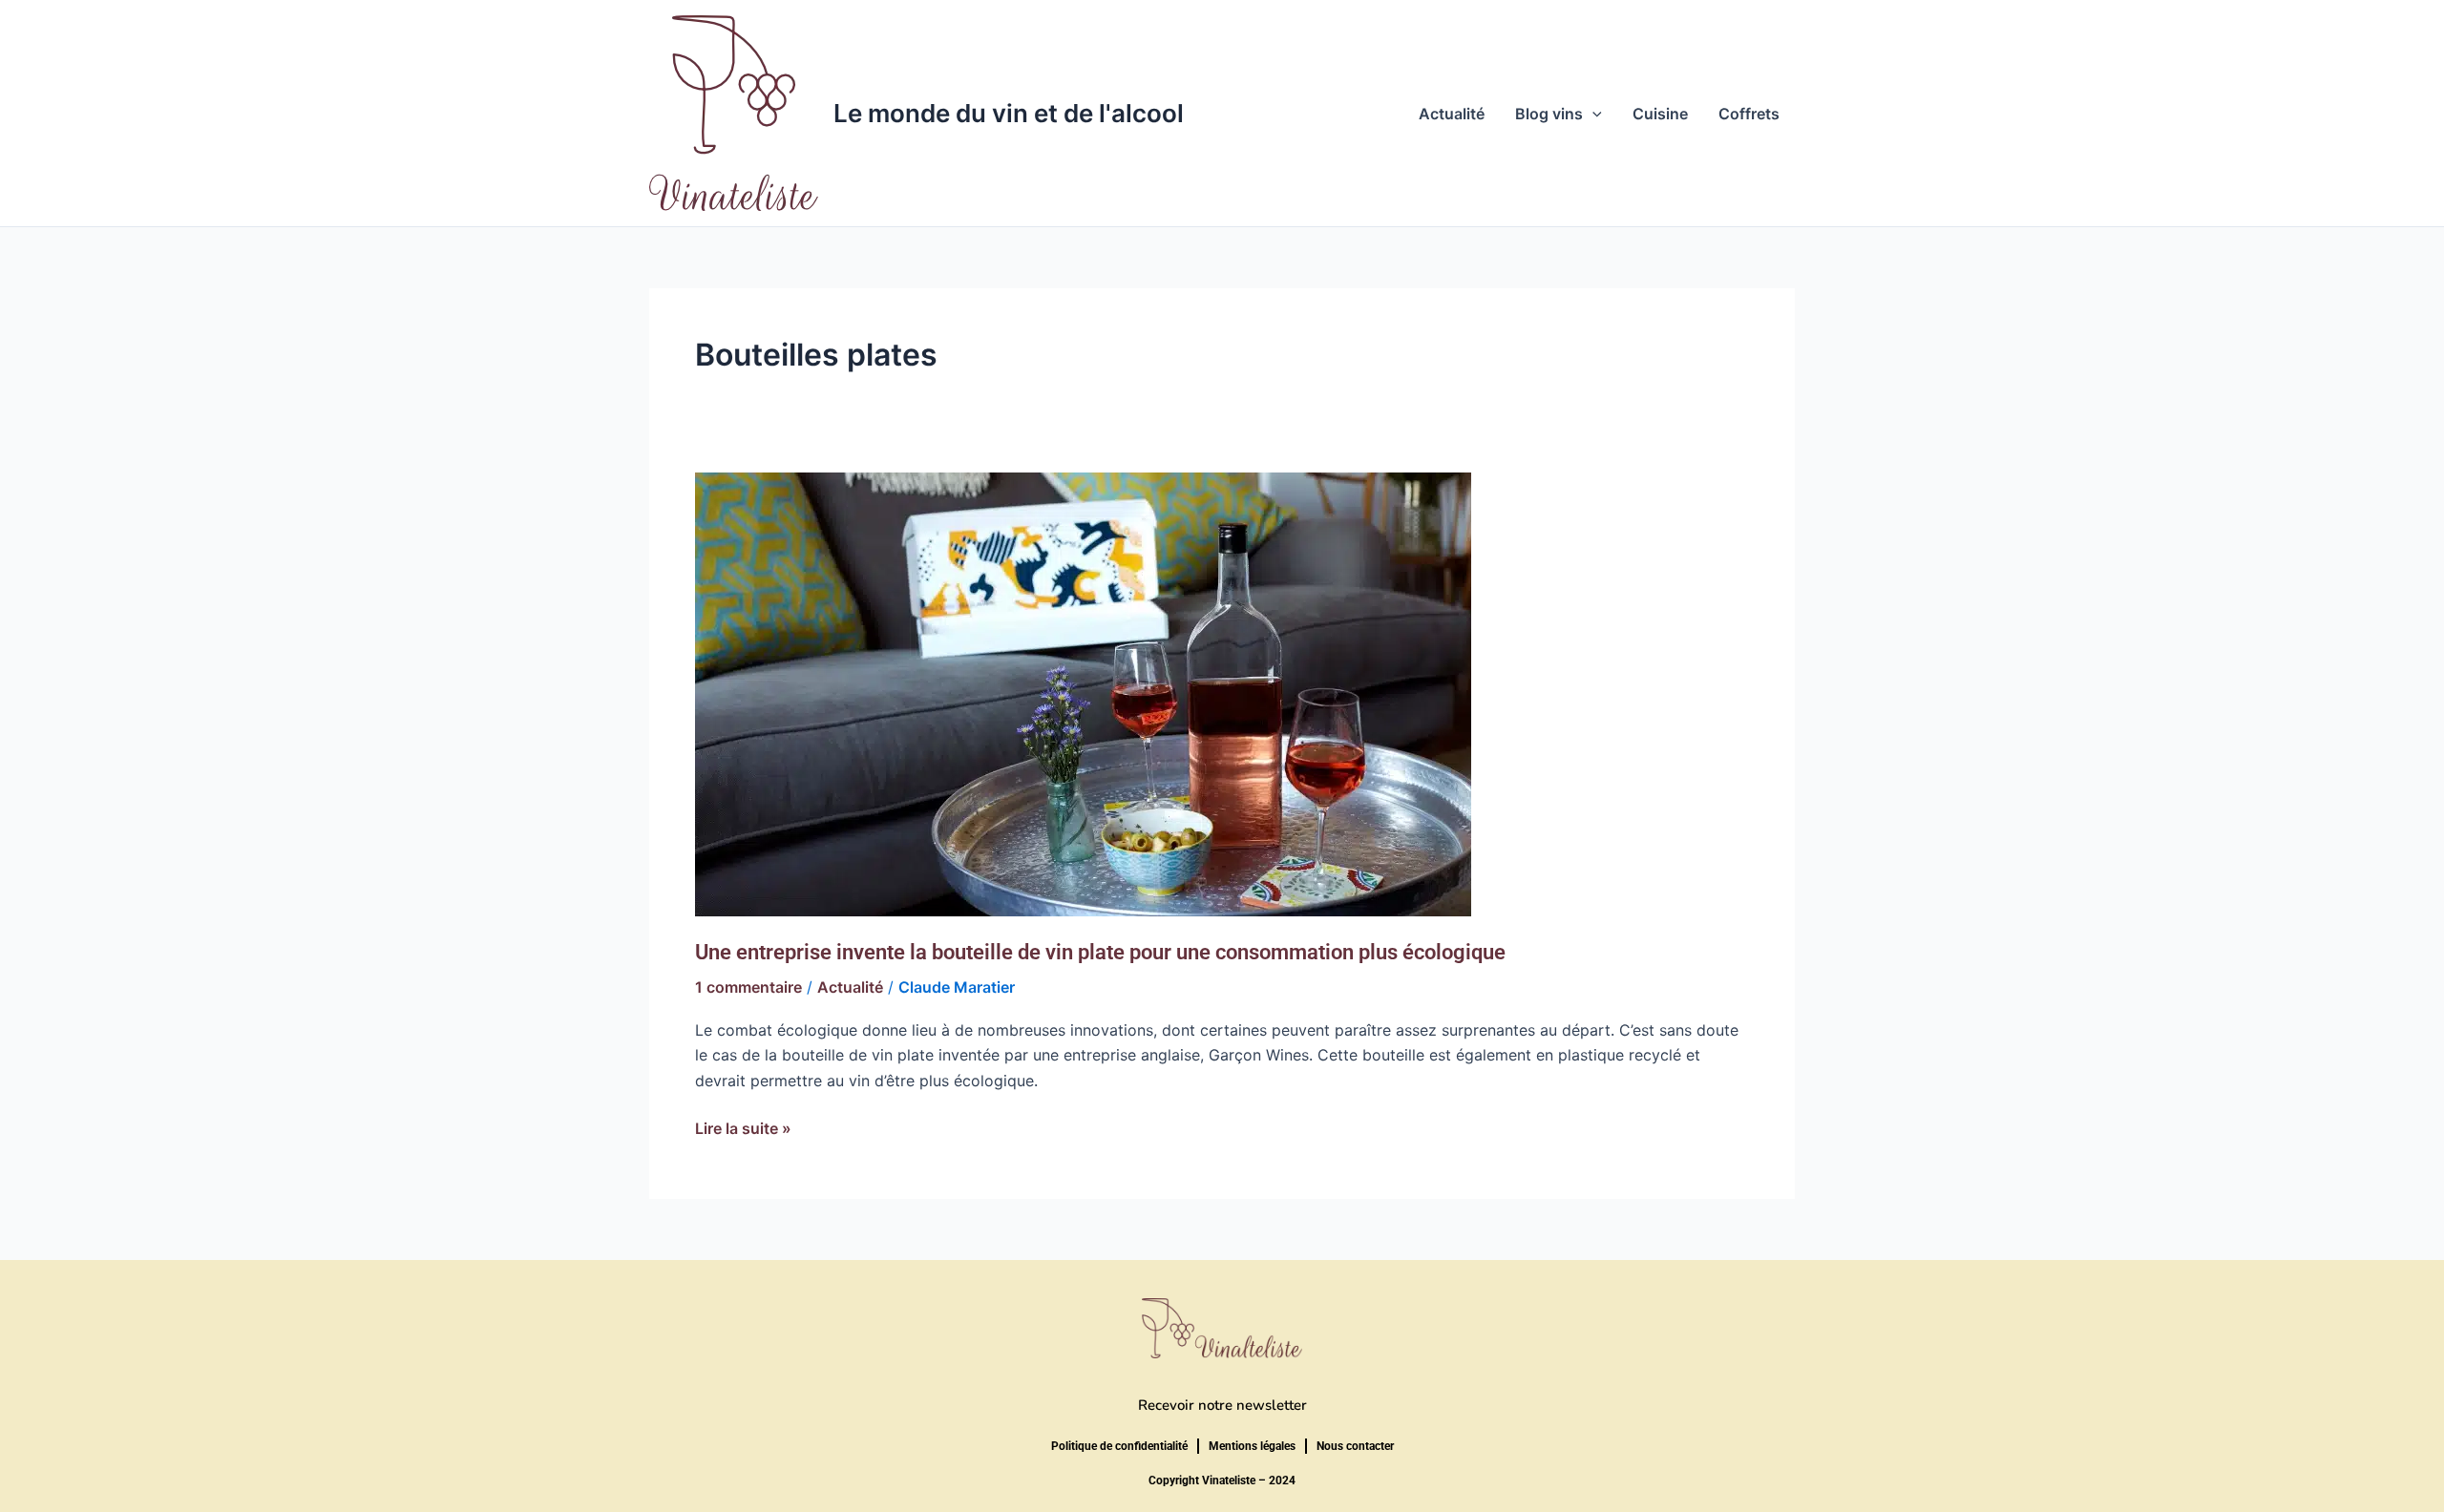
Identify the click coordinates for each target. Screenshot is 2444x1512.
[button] (1592, 114)
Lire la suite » (743, 1127)
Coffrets (1749, 114)
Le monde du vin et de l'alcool (1009, 113)
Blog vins (1549, 114)
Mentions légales (1252, 1446)
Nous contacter (1355, 1446)
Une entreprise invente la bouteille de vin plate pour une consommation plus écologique (1100, 952)
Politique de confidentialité (1119, 1446)
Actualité (1452, 114)
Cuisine (1660, 114)
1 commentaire (748, 987)
